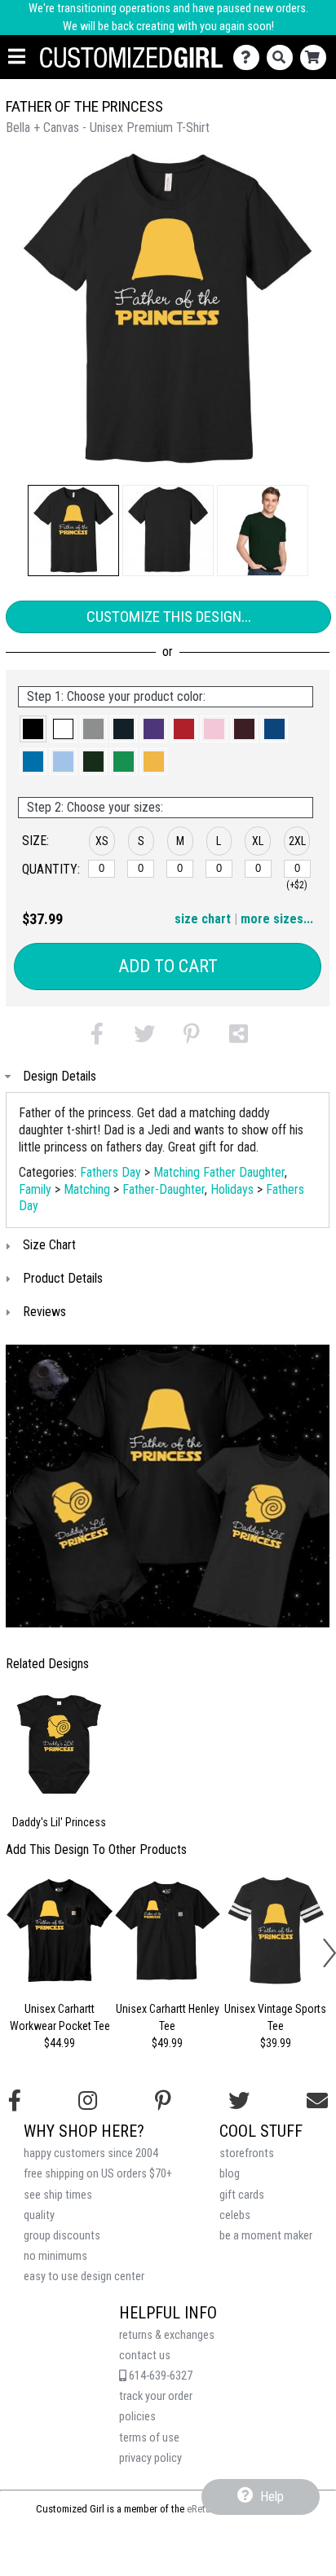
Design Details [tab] (60, 1076)
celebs (235, 2215)
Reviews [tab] (44, 1312)
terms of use (149, 2438)
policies (137, 2417)
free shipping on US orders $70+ (98, 2174)
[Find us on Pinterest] (163, 2101)
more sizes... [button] (277, 919)
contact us (145, 2356)
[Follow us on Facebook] (15, 2101)
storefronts (247, 2153)
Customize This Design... (169, 616)
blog (230, 2174)
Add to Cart (168, 966)
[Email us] (317, 2101)
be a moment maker (266, 2236)
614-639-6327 (159, 2376)
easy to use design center (84, 2277)
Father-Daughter (164, 1189)
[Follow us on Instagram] (88, 2101)
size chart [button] (203, 919)
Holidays (232, 1189)
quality (39, 2215)
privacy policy (150, 2458)
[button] (73, 531)
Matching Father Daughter (219, 1172)
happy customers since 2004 (91, 2153)
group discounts (62, 2236)
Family (35, 1189)
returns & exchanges (167, 2335)
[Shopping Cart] (317, 57)
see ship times (58, 2195)
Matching (87, 1189)
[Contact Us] (250, 57)
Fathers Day (111, 1172)
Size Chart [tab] (49, 1245)
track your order (156, 2396)
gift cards (242, 2195)
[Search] (283, 57)
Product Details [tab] (63, 1278)
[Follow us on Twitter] (239, 2101)
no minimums (55, 2256)
